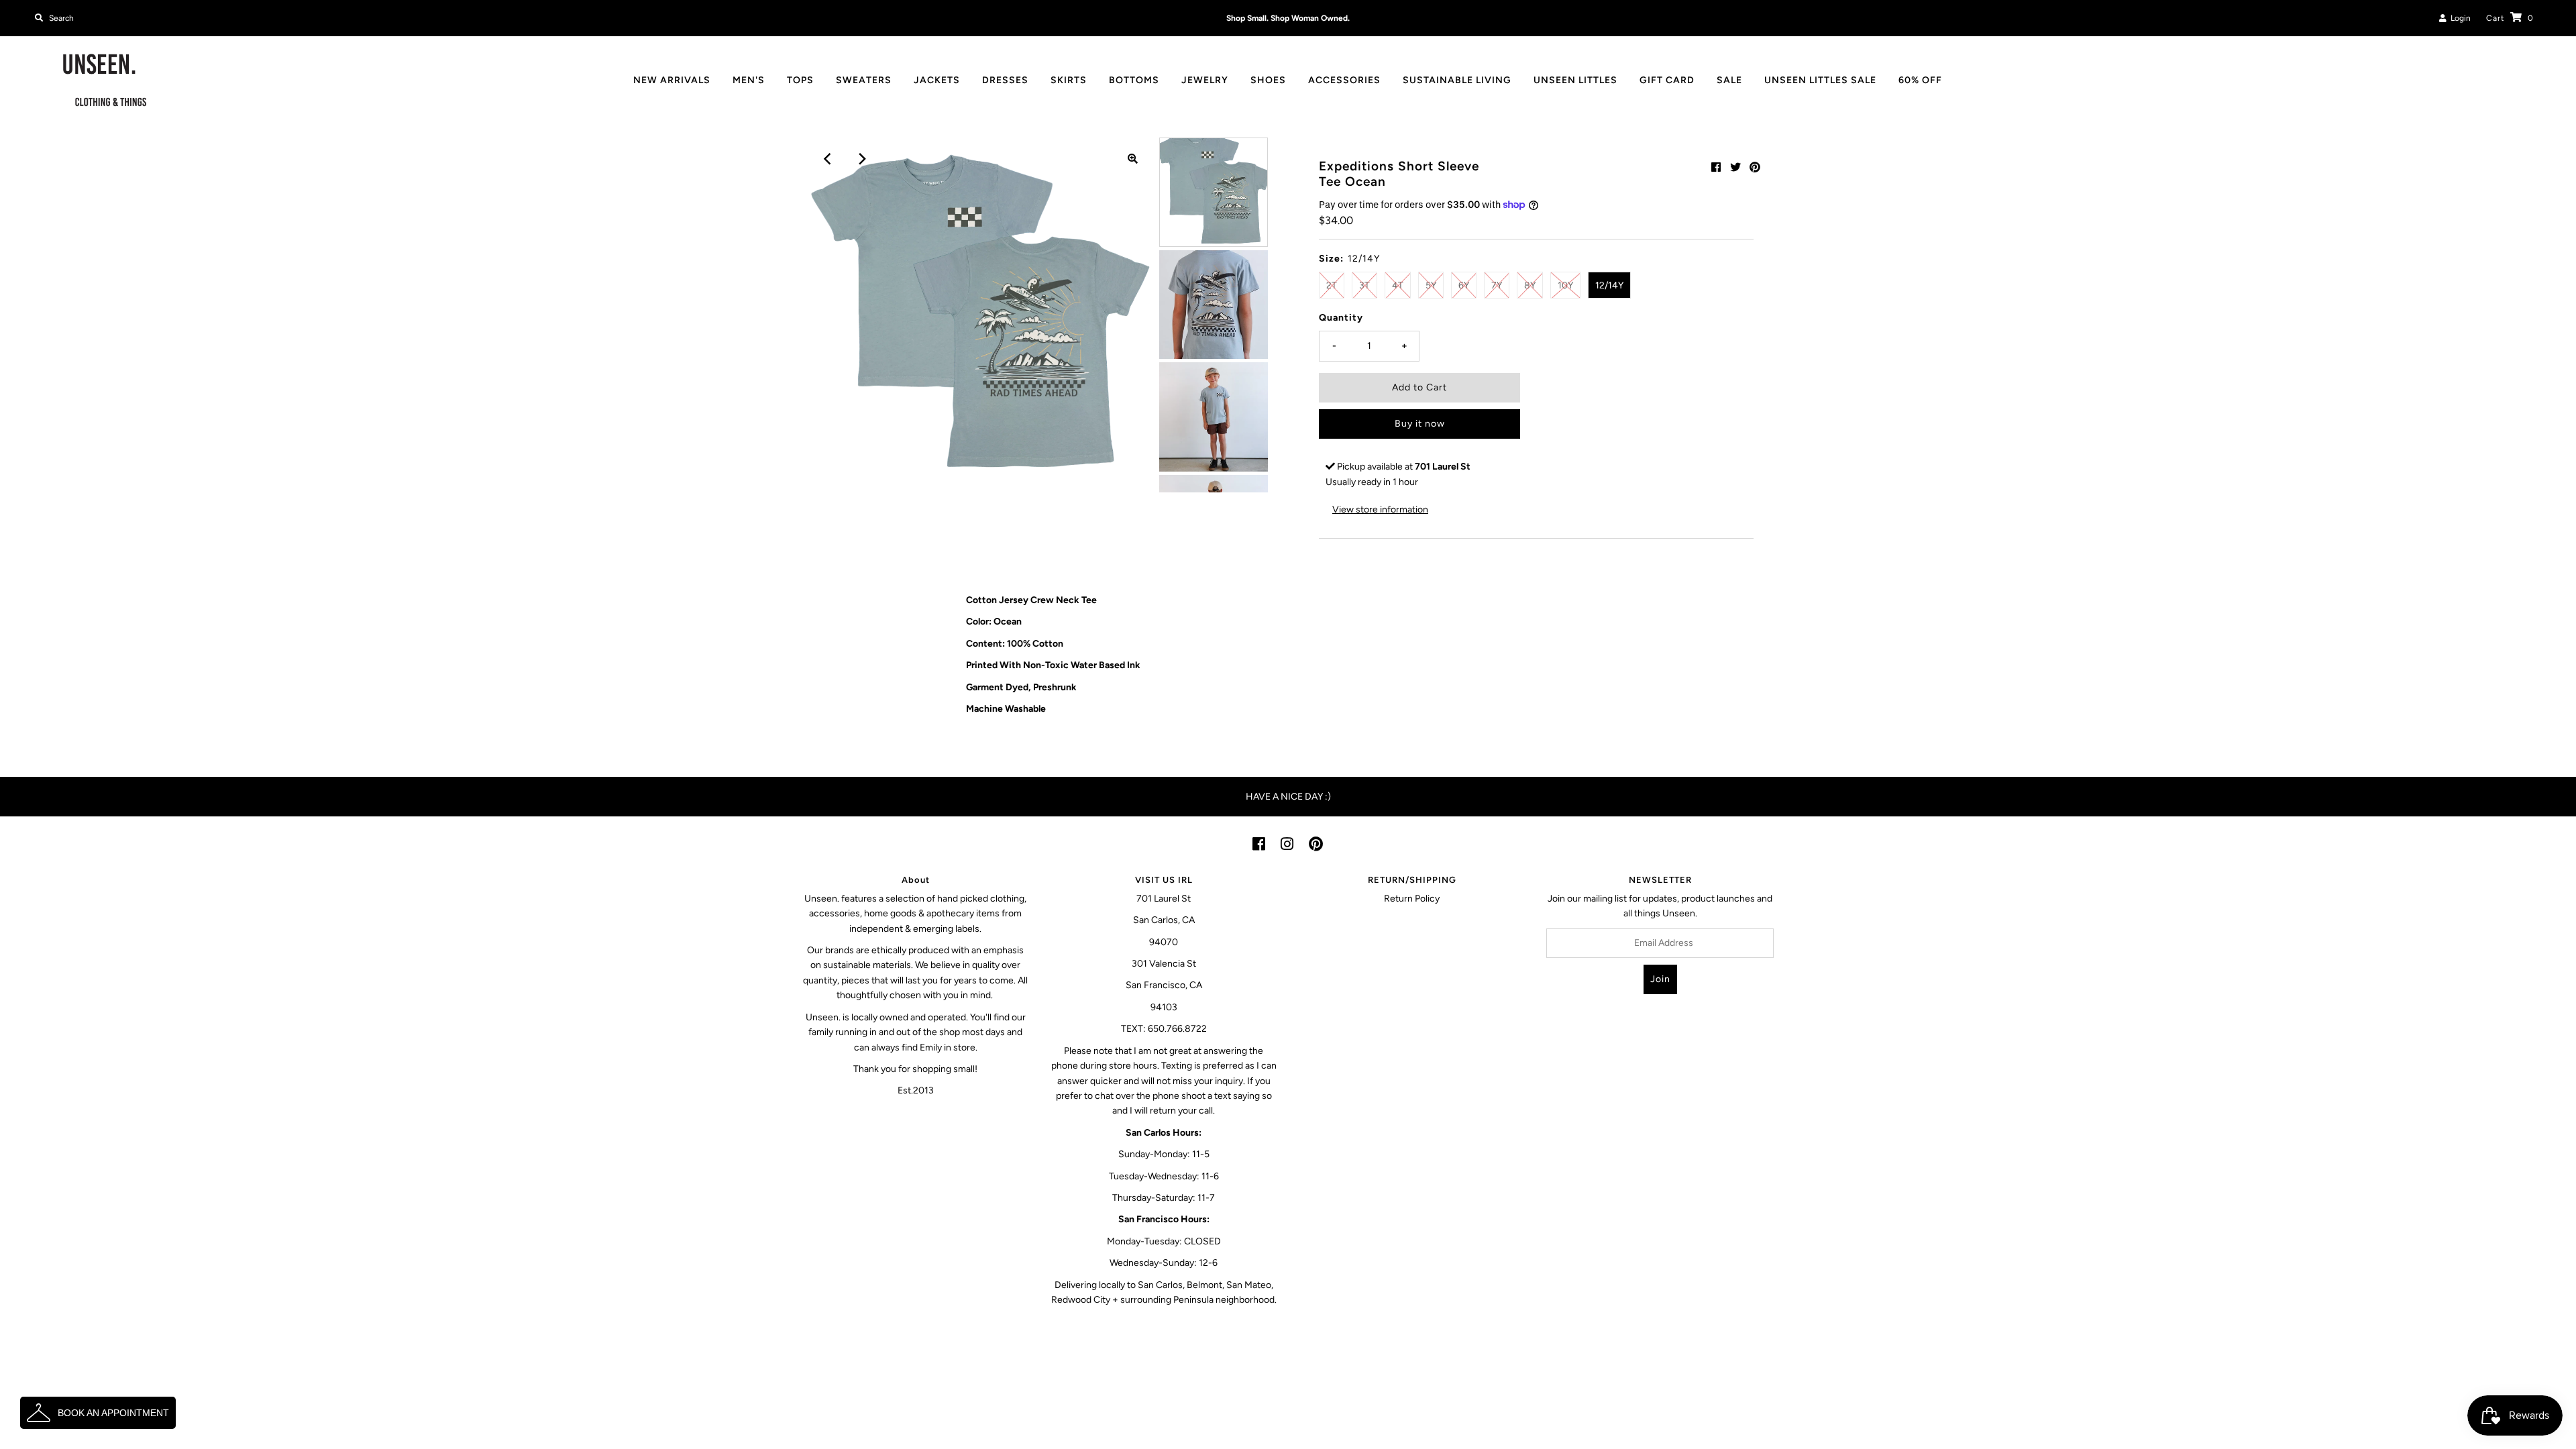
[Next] (861, 159)
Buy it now (1420, 424)
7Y (1497, 285)
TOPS (800, 80)
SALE (1729, 80)
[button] (98, 1413)
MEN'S (749, 80)
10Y (1565, 285)
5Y (1431, 285)
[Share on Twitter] (1735, 167)
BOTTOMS (1134, 80)
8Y (1530, 285)
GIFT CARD (1667, 80)
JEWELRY (1205, 80)
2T (1332, 285)
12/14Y (1609, 285)
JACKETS (937, 80)
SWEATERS (864, 80)
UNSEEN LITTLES (1575, 80)
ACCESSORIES (1344, 80)
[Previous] (828, 159)
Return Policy (1412, 899)
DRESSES (1005, 80)
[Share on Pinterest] (1755, 167)
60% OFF (1920, 80)
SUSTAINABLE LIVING (1457, 80)
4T (1398, 285)
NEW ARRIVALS (672, 80)
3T (1364, 285)
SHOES (1268, 80)
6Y (1464, 285)
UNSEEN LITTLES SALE (1820, 80)
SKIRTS (1069, 80)
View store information (1380, 509)
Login (2459, 18)
